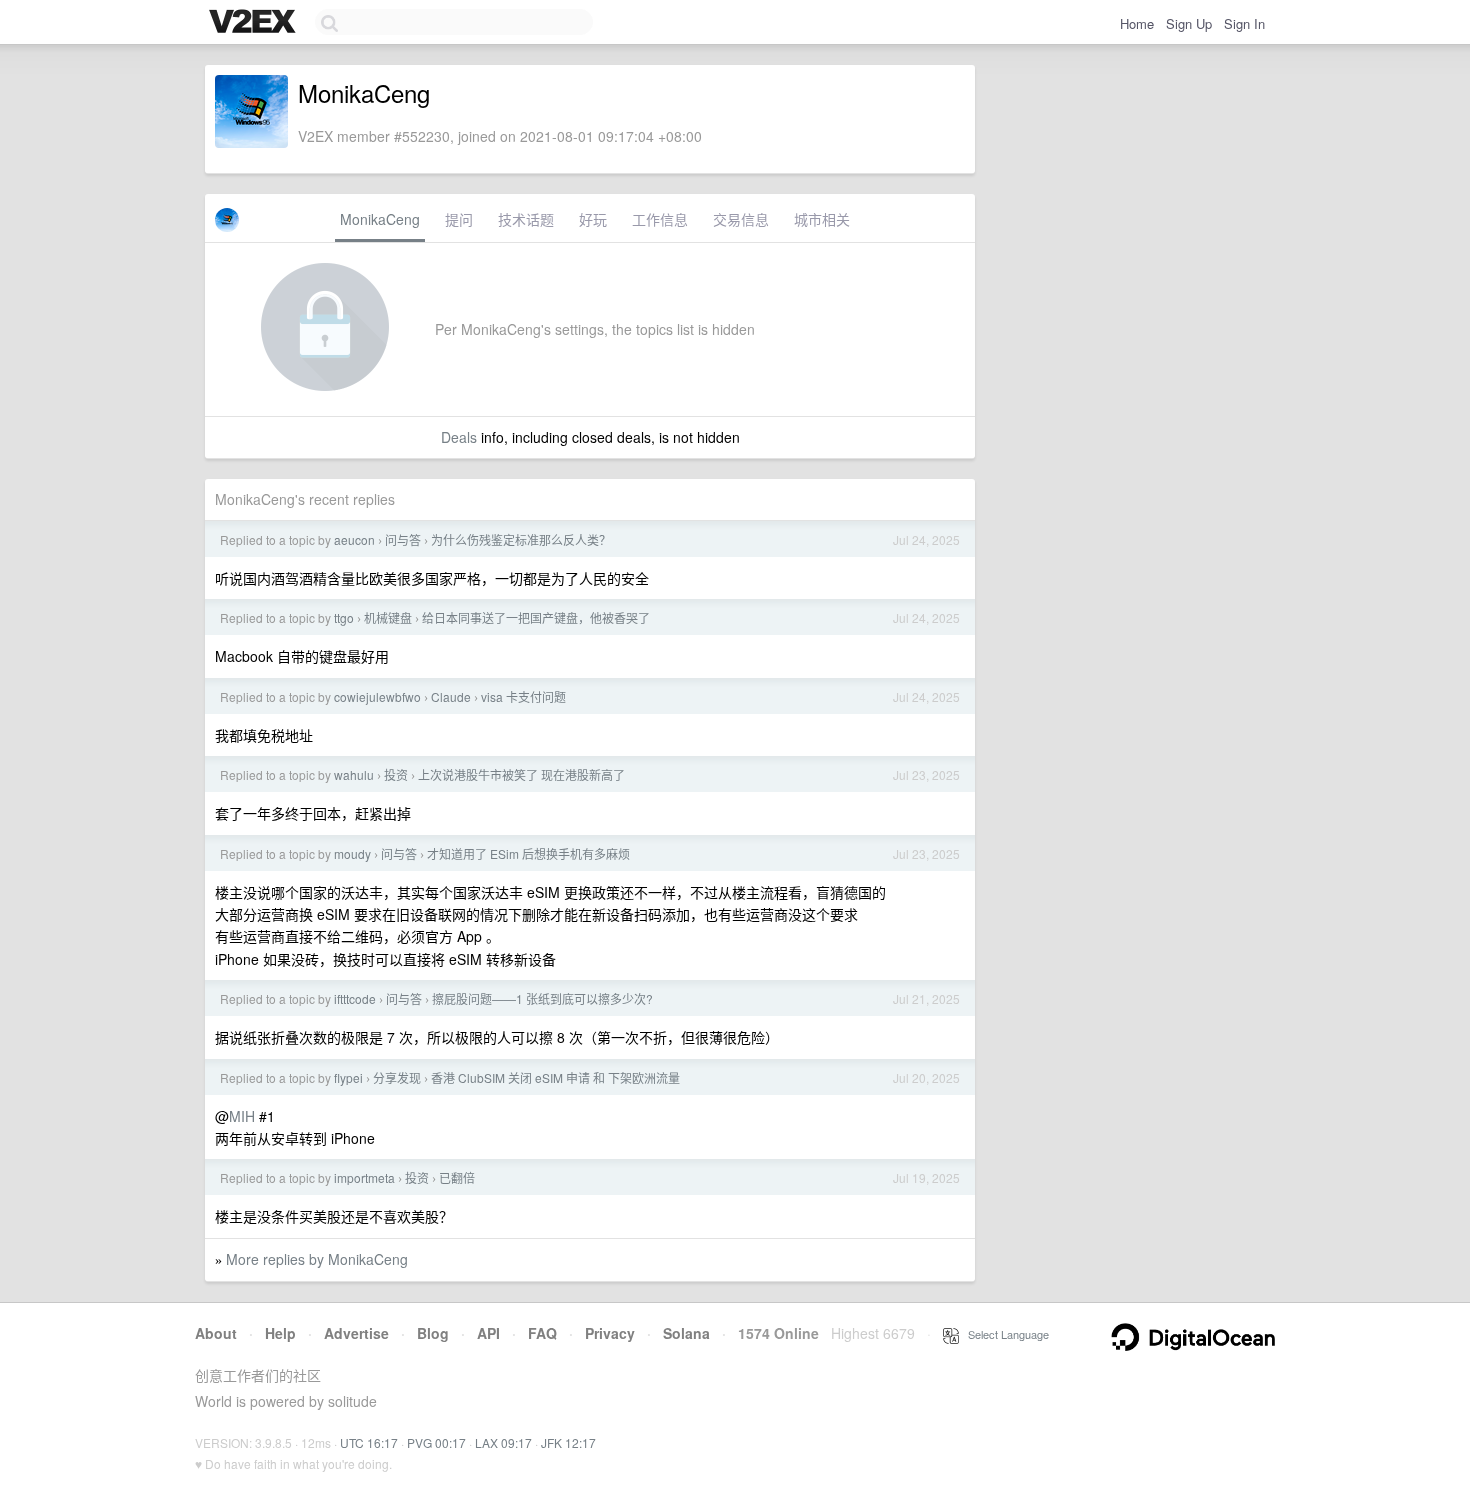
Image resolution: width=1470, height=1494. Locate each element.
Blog (433, 1333)
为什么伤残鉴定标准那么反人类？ (521, 539)
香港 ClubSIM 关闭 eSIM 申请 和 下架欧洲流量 (555, 1077)
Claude (451, 696)
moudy (352, 853)
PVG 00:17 (436, 1442)
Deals (459, 437)
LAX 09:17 (503, 1442)
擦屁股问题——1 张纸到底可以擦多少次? (542, 998)
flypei (348, 1077)
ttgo (344, 617)
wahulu (354, 774)
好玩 (593, 219)
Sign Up (1189, 23)
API (488, 1333)
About (216, 1333)
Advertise (356, 1333)
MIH (242, 1116)
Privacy (610, 1333)
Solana (686, 1333)
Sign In (1244, 23)
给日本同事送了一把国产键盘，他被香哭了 (536, 617)
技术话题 (526, 219)
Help (280, 1333)
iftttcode (355, 998)
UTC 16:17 (369, 1442)
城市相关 (822, 219)
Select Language (1004, 1334)
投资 (396, 774)
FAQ (542, 1333)
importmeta (364, 1177)
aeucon (354, 539)
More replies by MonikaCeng (317, 1259)
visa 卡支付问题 (523, 696)
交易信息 (741, 219)
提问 (459, 219)
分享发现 (397, 1077)
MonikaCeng (380, 219)
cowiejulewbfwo (377, 696)
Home (1137, 23)
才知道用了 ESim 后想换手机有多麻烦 (528, 853)
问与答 (403, 539)
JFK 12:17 (568, 1442)
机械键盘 (388, 617)
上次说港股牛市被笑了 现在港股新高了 (521, 774)
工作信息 (660, 219)
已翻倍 (457, 1177)
